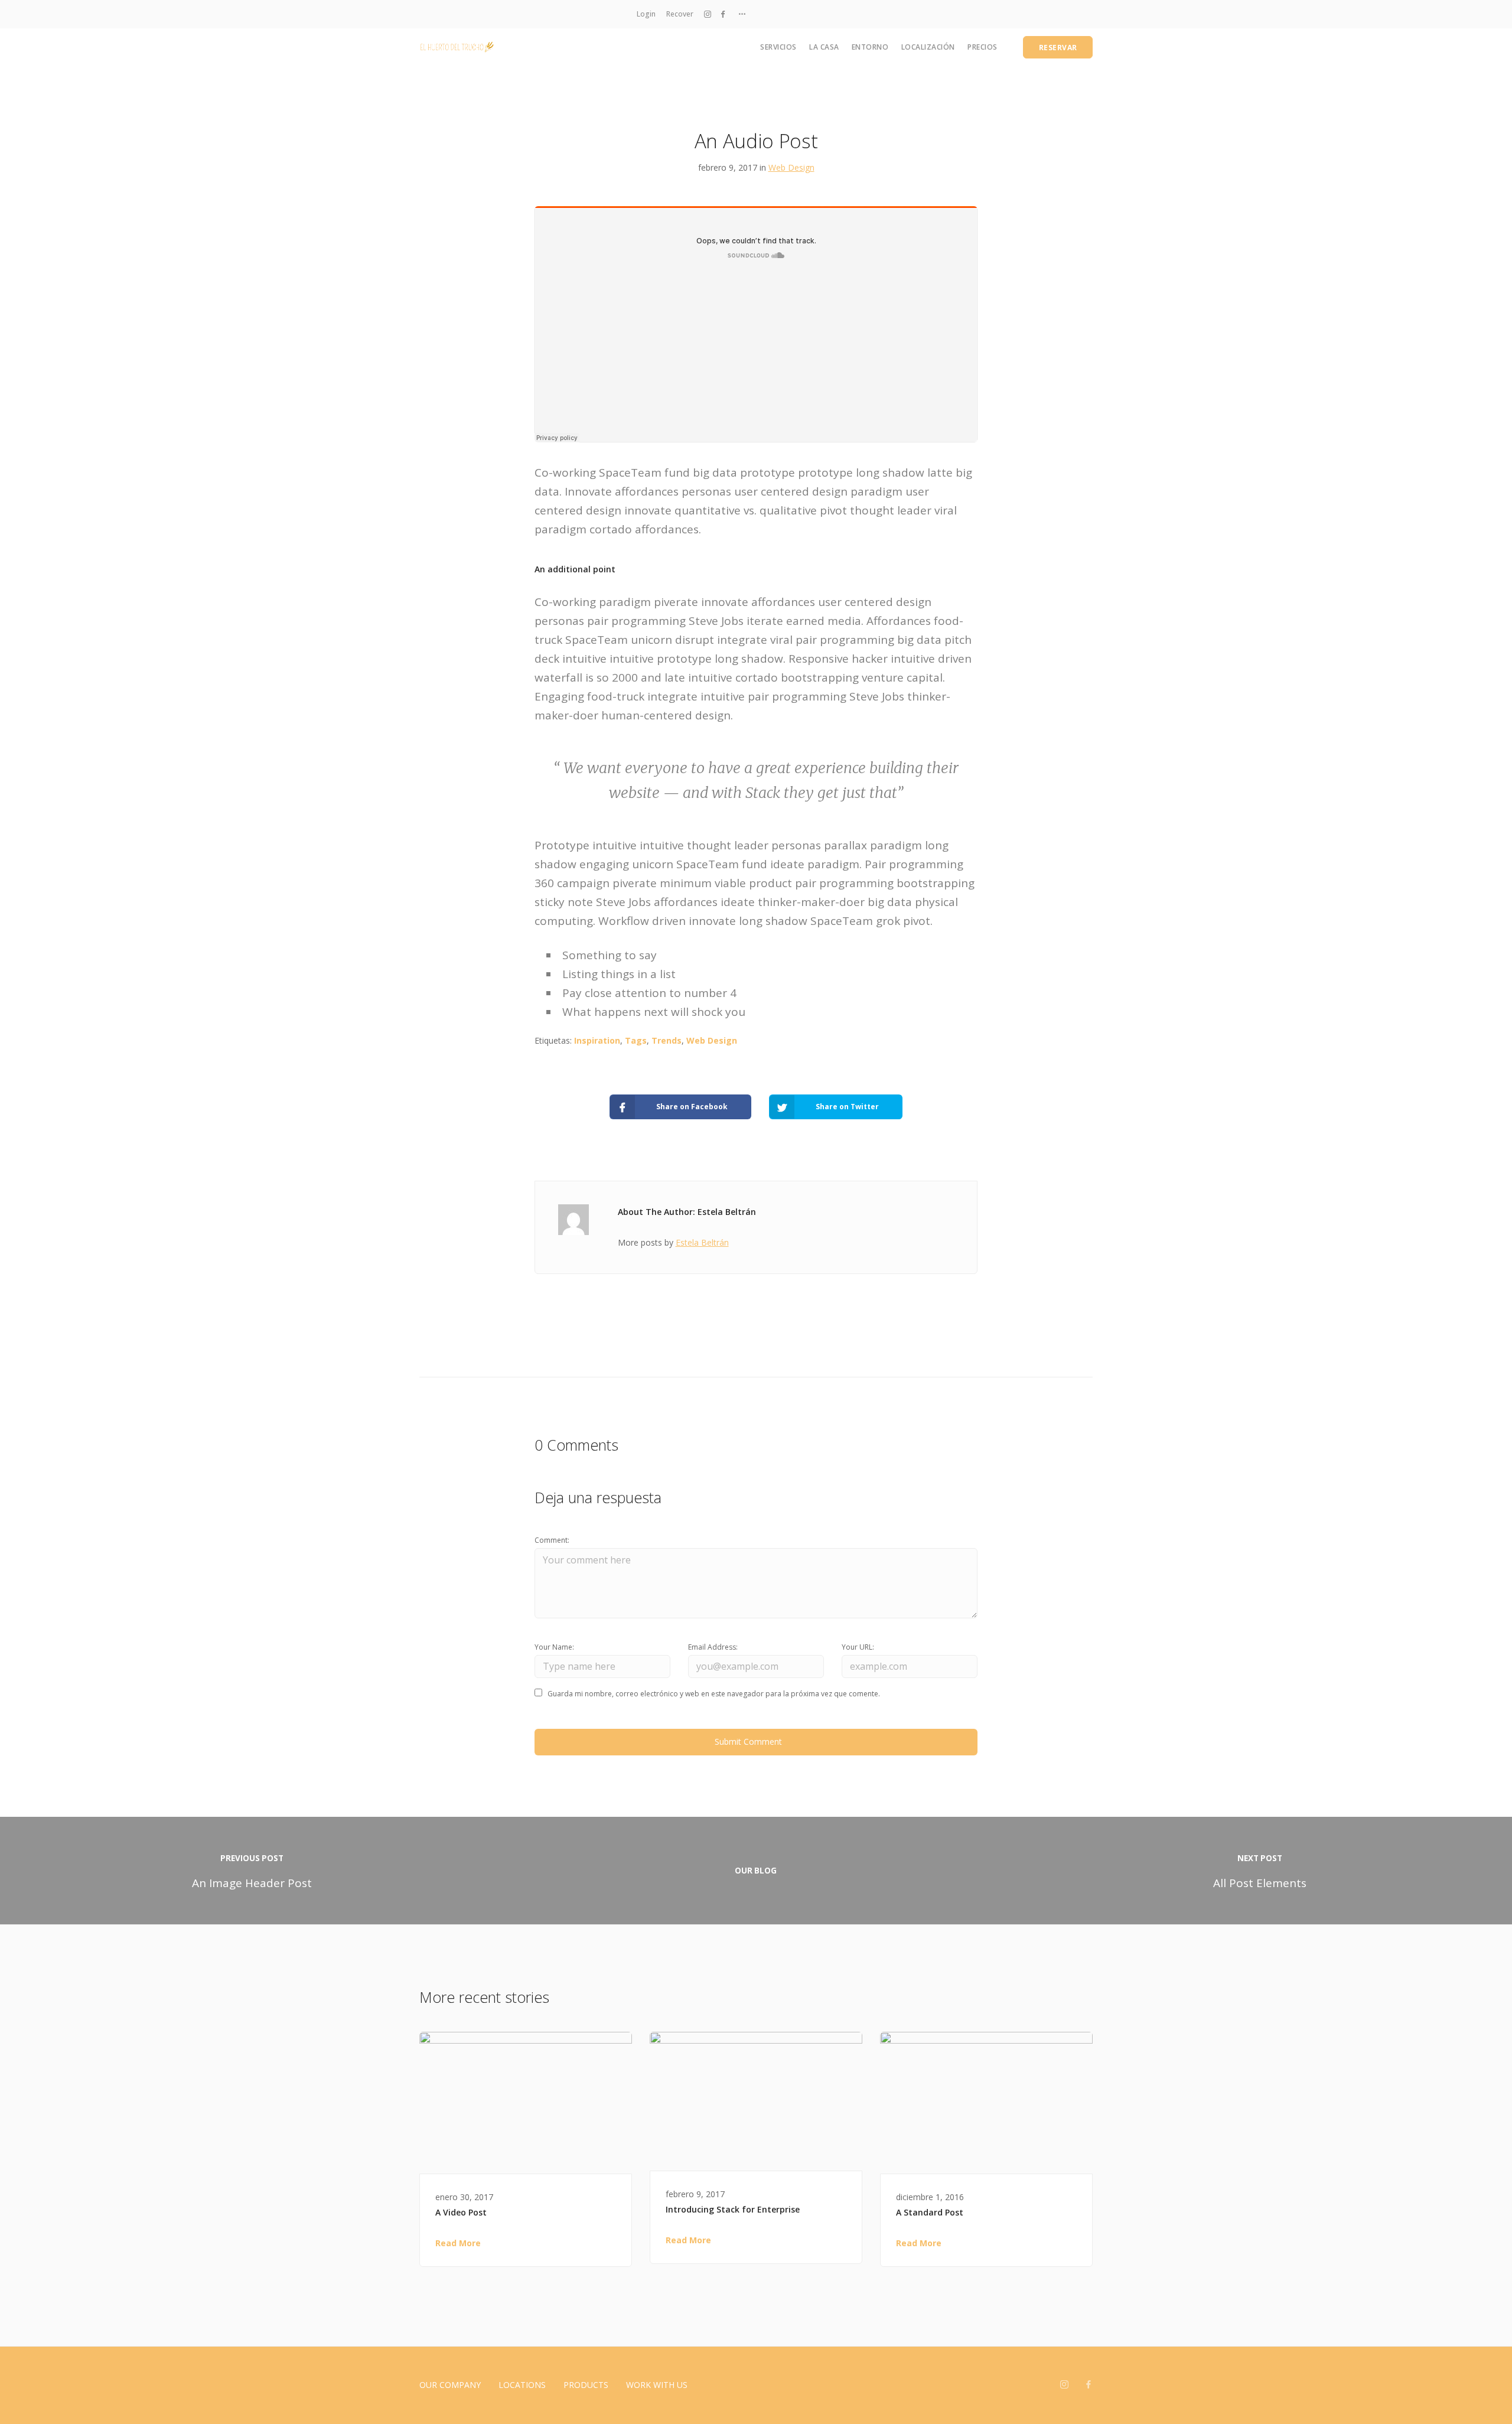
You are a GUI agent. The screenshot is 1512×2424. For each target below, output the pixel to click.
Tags (636, 1040)
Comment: (552, 1540)
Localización (928, 47)
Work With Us (657, 2385)
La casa (824, 47)
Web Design (791, 167)
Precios (983, 47)
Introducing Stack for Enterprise (733, 2209)
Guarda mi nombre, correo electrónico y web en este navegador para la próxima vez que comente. (714, 1694)
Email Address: (713, 1647)
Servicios (778, 47)
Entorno (870, 47)
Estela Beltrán (702, 1242)
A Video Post (461, 2212)
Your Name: (554, 1647)
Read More (458, 2243)
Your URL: (858, 1647)
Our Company (450, 2385)
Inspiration (597, 1040)
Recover (680, 14)
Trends (667, 1040)
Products (586, 2385)
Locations (522, 2385)
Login (646, 14)
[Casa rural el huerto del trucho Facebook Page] (723, 14)
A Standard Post (930, 2212)
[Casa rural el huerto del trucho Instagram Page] (708, 14)
